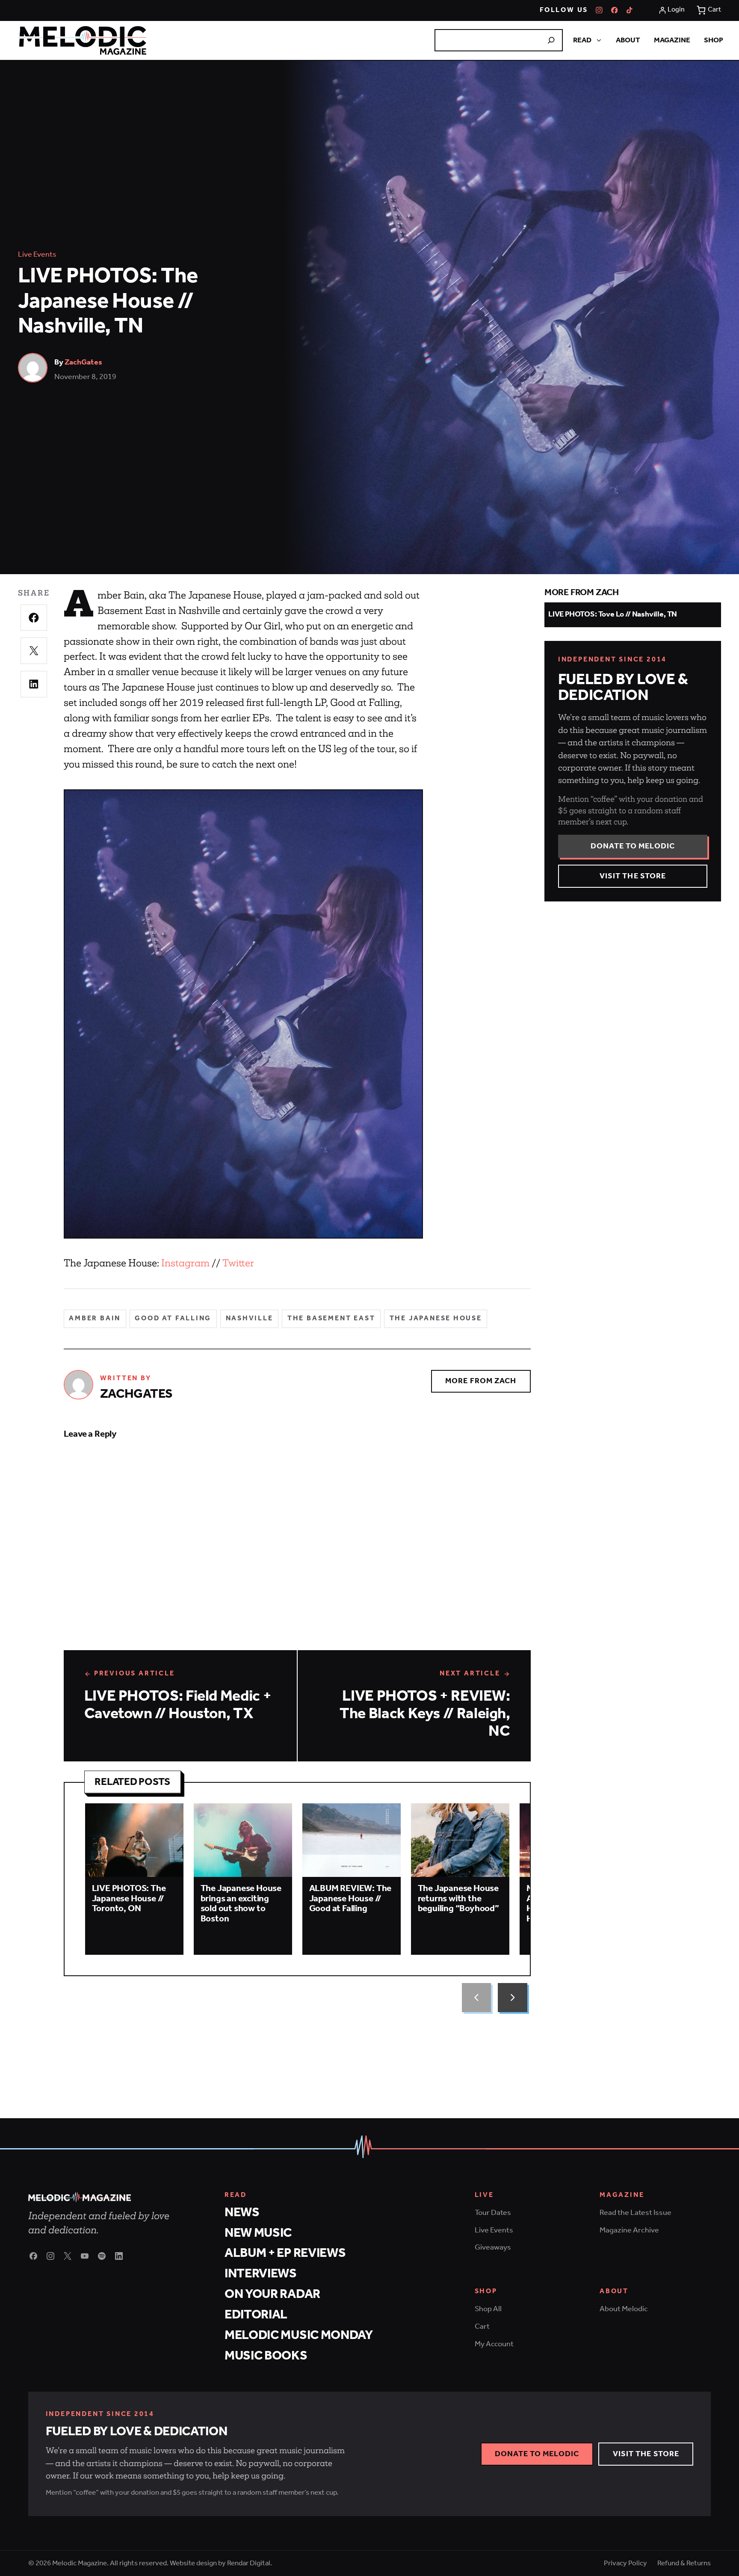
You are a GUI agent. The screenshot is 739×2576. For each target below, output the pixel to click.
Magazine (672, 40)
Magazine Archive (629, 2230)
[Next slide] (512, 1998)
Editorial (256, 2315)
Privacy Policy (625, 2563)
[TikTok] (630, 10)
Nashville (250, 1319)
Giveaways (493, 2247)
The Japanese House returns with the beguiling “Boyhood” (458, 1899)
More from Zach (481, 1381)
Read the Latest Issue (636, 2213)
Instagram (185, 1263)
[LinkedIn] (119, 2256)
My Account (494, 2344)
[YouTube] (85, 2256)
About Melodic (624, 2309)
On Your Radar (272, 2294)
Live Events (37, 255)
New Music (258, 2233)
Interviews (261, 2274)
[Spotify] (102, 2256)
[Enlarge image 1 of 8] (243, 1014)
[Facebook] (615, 10)
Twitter (238, 1263)
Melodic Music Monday (299, 2335)
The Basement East (331, 1319)
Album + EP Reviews (285, 2253)
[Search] (551, 40)
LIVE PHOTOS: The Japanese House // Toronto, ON (129, 1899)
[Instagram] (599, 10)
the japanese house (436, 1319)
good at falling (173, 1319)
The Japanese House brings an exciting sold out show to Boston (241, 1904)
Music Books (266, 2356)
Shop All (488, 2309)
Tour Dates (493, 2213)
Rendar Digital (249, 2563)
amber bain (95, 1319)
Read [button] (582, 40)
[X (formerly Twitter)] (68, 2256)
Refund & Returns (684, 2563)
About (628, 40)
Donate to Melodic (633, 846)
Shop (714, 40)
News (242, 2213)
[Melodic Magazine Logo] (82, 40)
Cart (482, 2327)
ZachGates (83, 362)
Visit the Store (633, 876)
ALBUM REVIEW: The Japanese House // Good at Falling (350, 1899)
